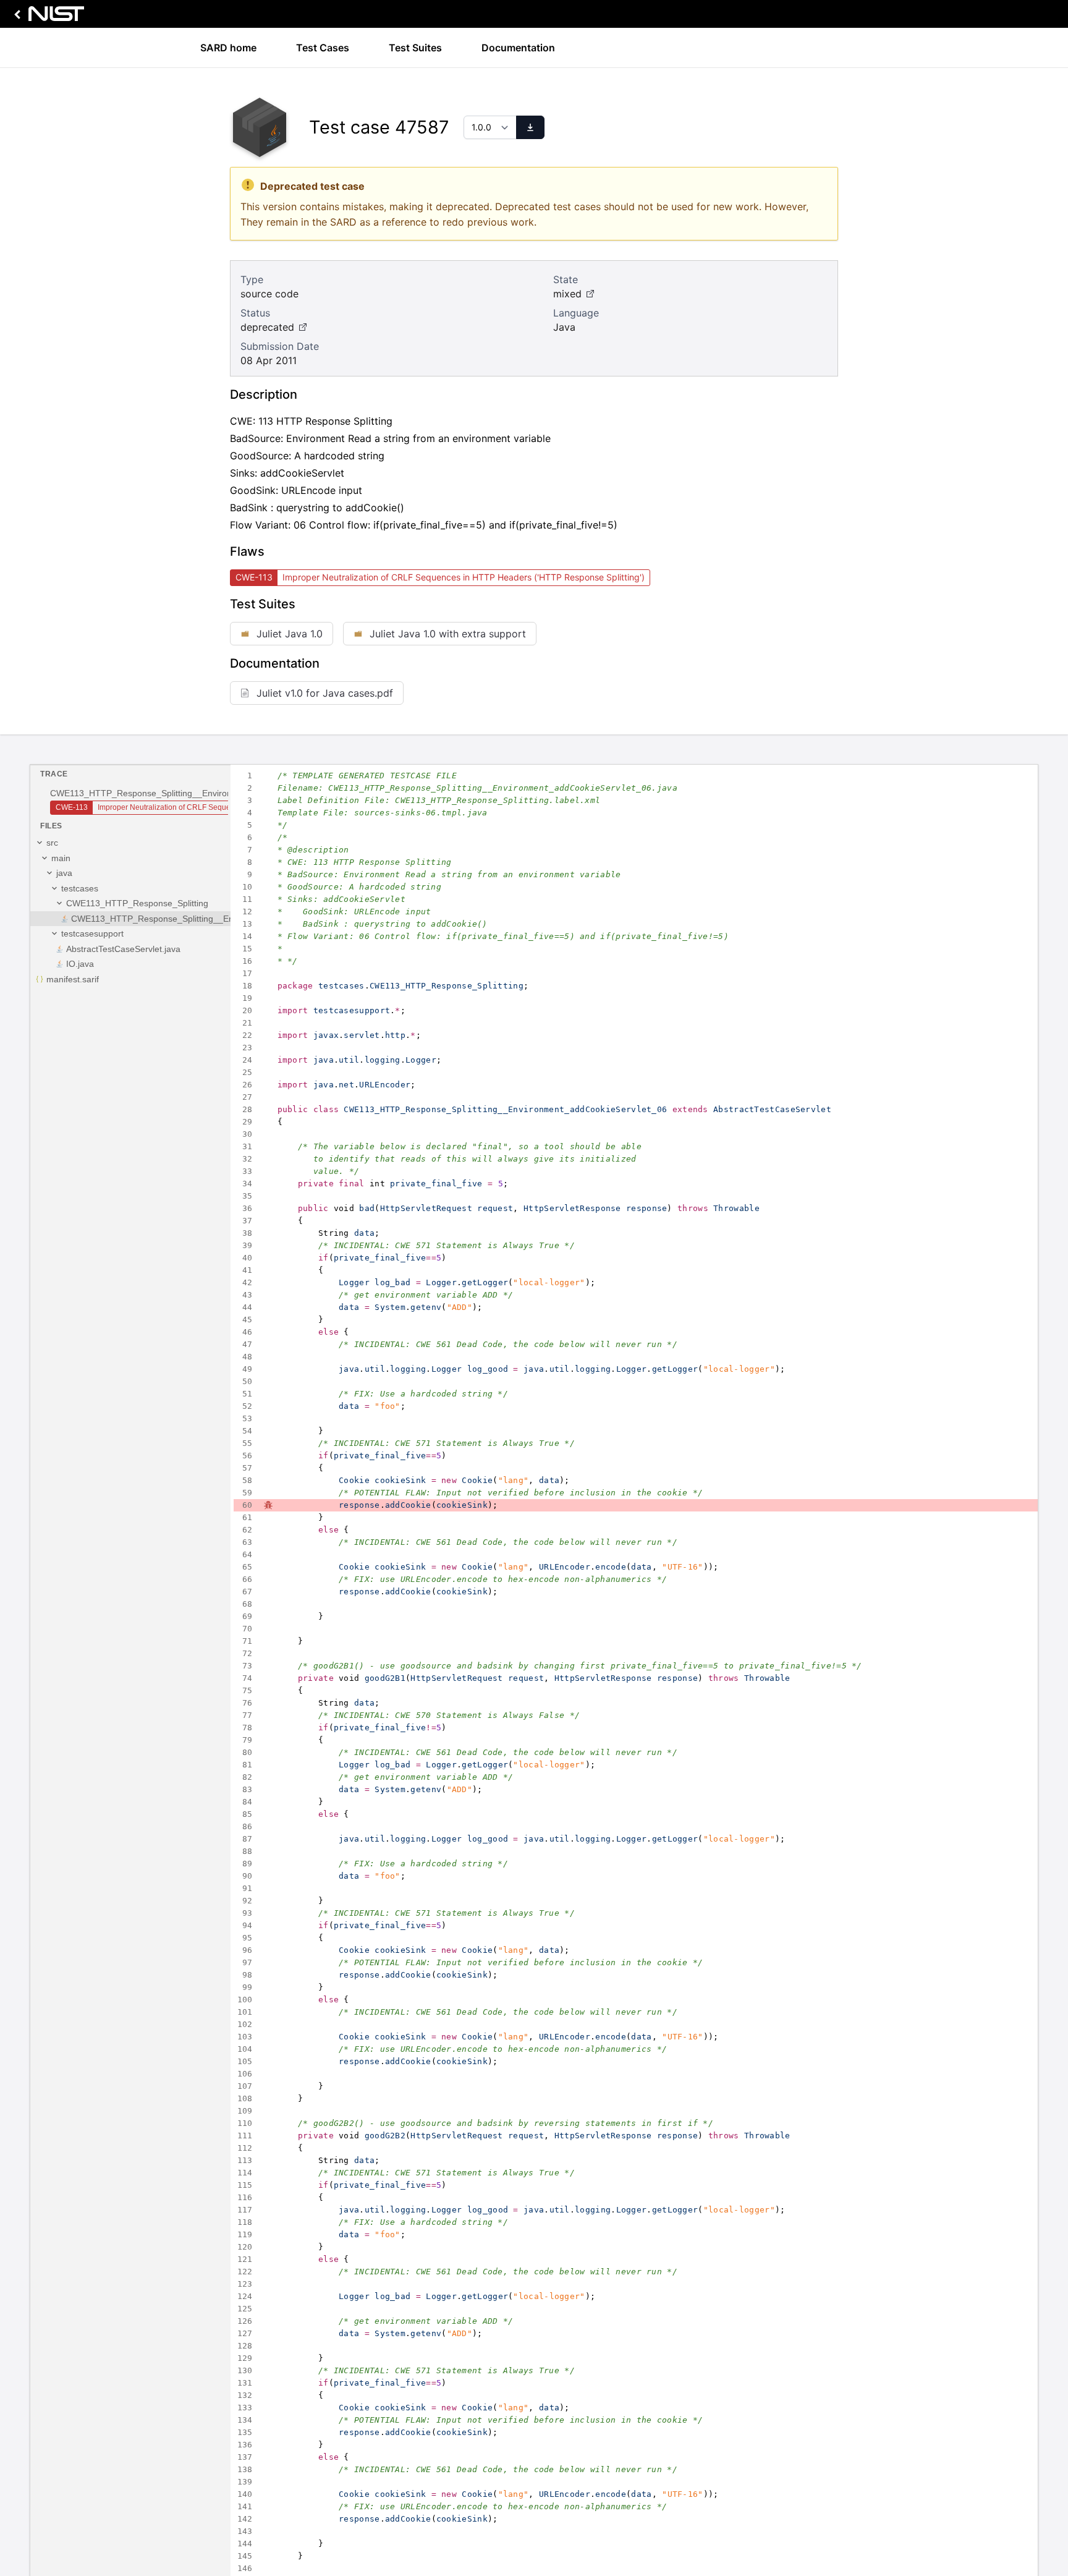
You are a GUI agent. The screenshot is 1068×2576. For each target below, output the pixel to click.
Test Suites (415, 48)
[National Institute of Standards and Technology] (47, 17)
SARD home (228, 48)
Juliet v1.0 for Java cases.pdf (325, 693)
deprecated (267, 327)
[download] (530, 127)
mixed (567, 294)
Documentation (518, 48)
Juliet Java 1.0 (290, 634)
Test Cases (323, 48)
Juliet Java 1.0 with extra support (448, 634)
